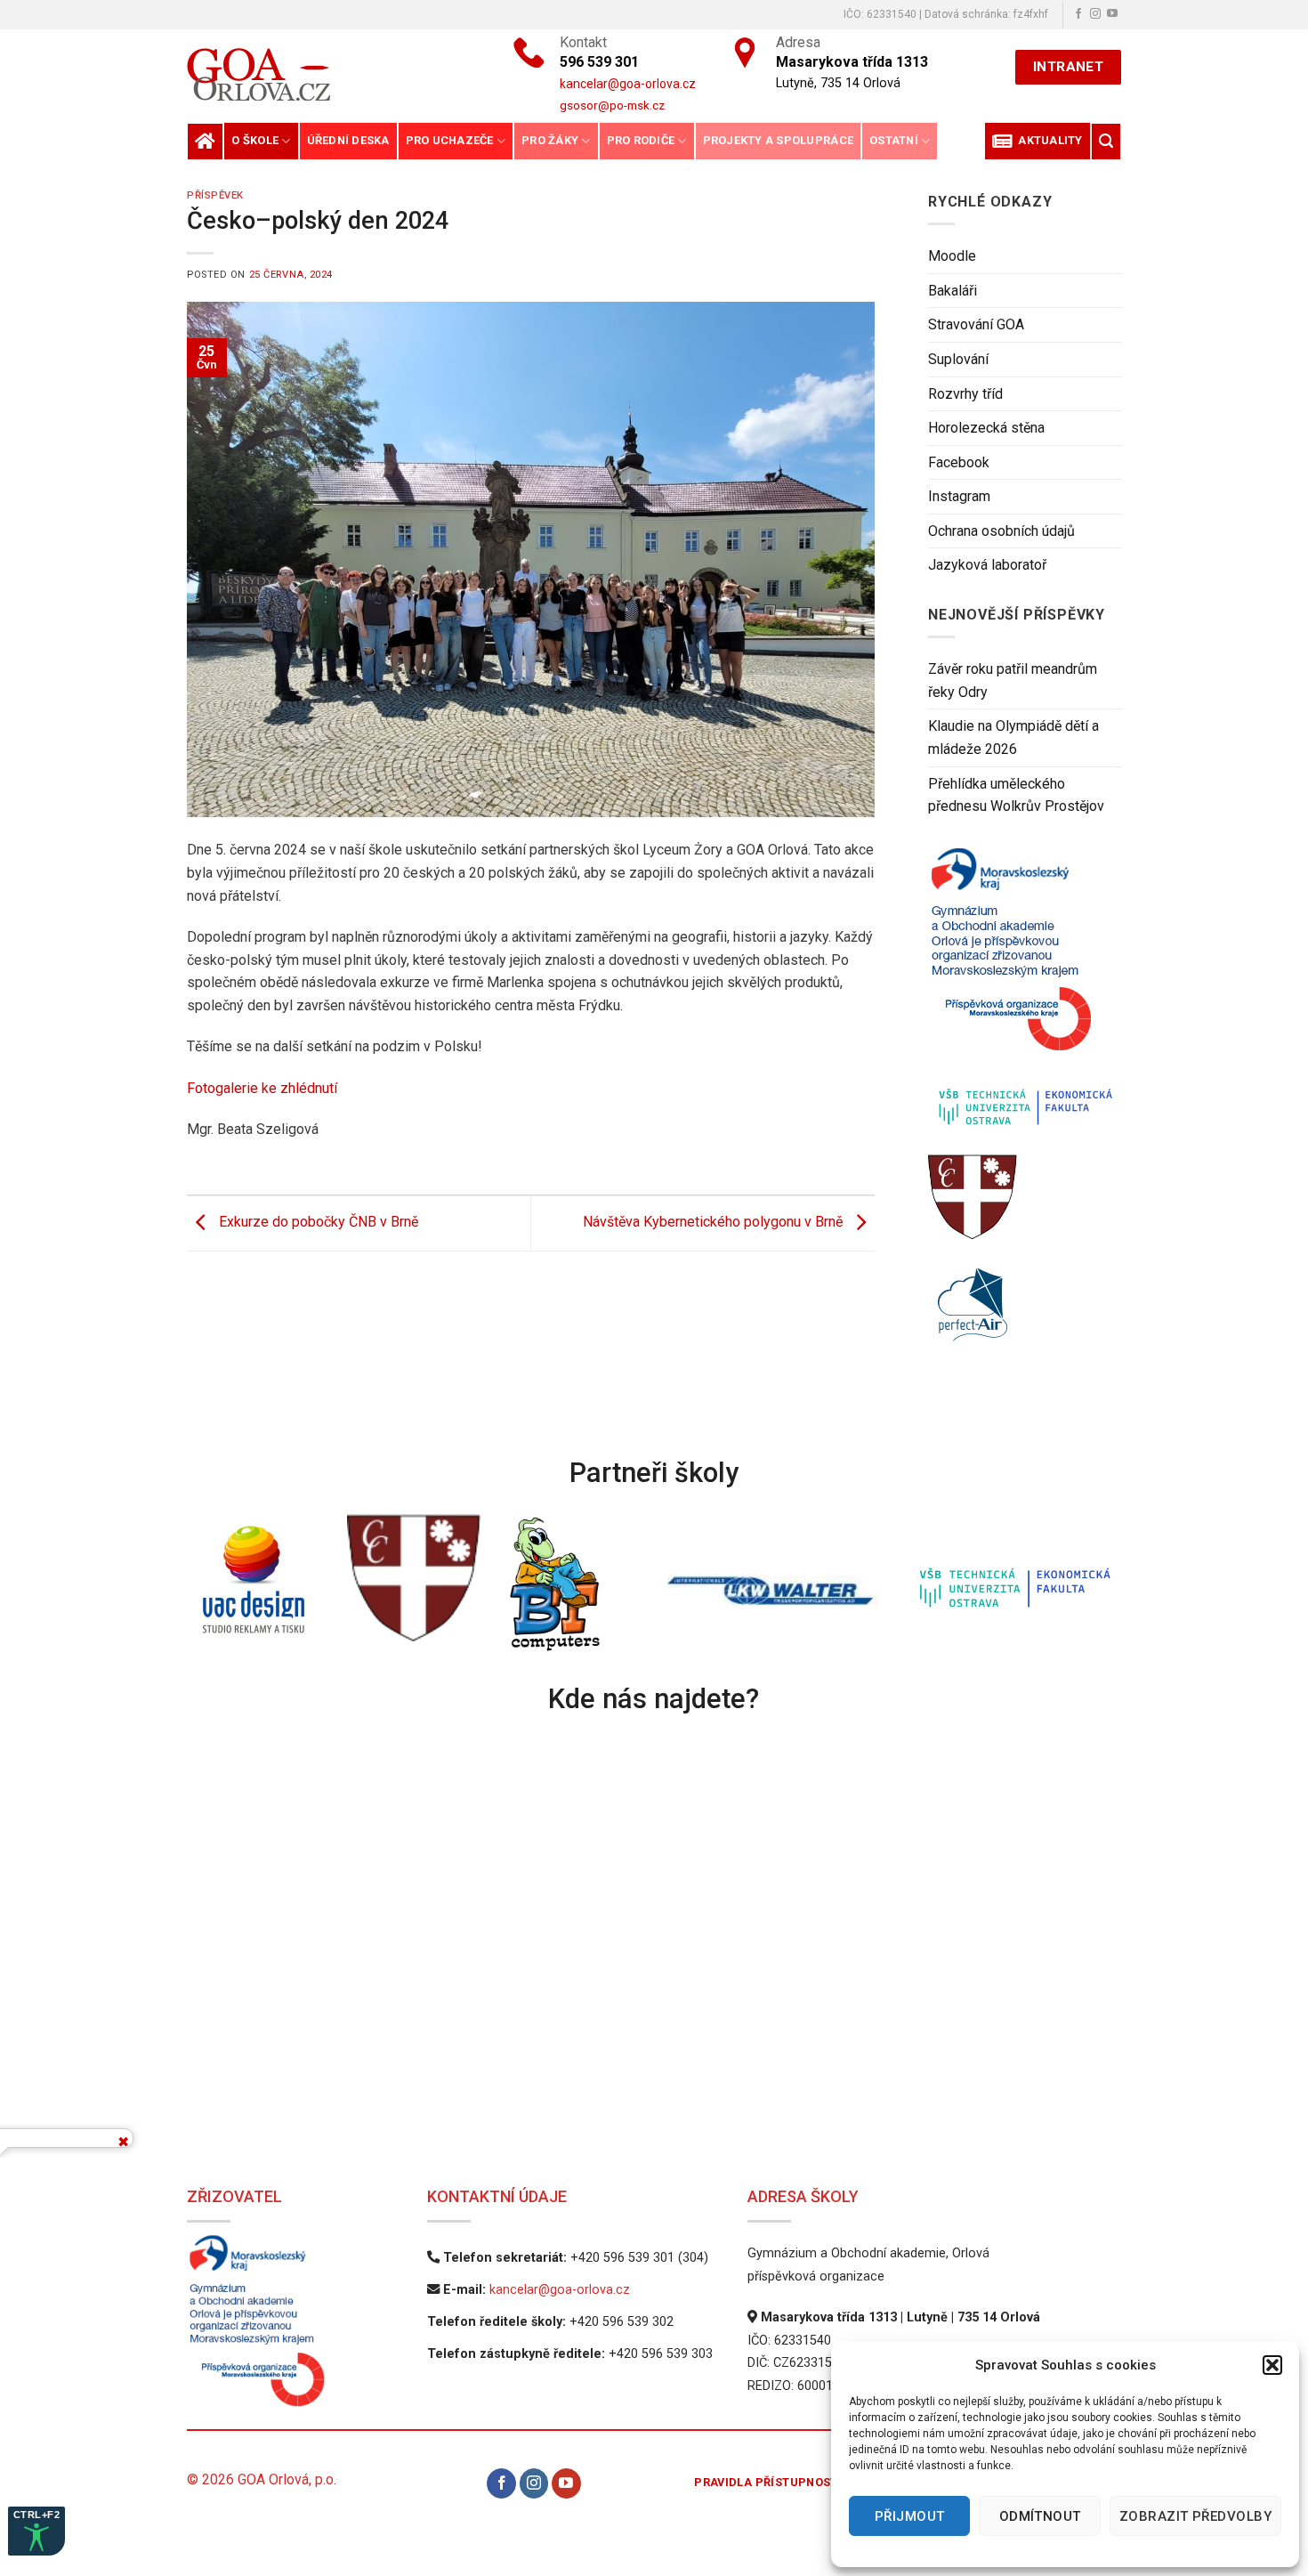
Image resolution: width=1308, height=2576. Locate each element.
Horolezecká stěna (986, 428)
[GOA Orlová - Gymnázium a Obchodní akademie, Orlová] (319, 74)
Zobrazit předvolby (1195, 2516)
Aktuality (1048, 140)
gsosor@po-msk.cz (612, 105)
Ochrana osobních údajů (1001, 531)
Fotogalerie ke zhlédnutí (262, 1088)
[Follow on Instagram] (1095, 14)
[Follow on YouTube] (1112, 14)
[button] (1272, 2365)
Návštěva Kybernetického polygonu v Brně (715, 1223)
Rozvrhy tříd (965, 394)
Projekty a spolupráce (778, 140)
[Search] (1106, 141)
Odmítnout (1040, 2516)
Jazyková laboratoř (987, 565)
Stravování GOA (976, 324)
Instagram (959, 496)
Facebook (959, 462)
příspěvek (215, 195)
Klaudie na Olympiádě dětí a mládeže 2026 (1013, 737)
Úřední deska (348, 140)
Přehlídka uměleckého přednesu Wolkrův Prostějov (1016, 795)
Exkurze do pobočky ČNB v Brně (317, 1223)
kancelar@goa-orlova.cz (560, 2290)
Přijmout (910, 2516)
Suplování (958, 359)
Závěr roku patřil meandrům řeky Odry (1013, 680)
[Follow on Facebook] (1078, 14)
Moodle (952, 256)
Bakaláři (953, 291)
